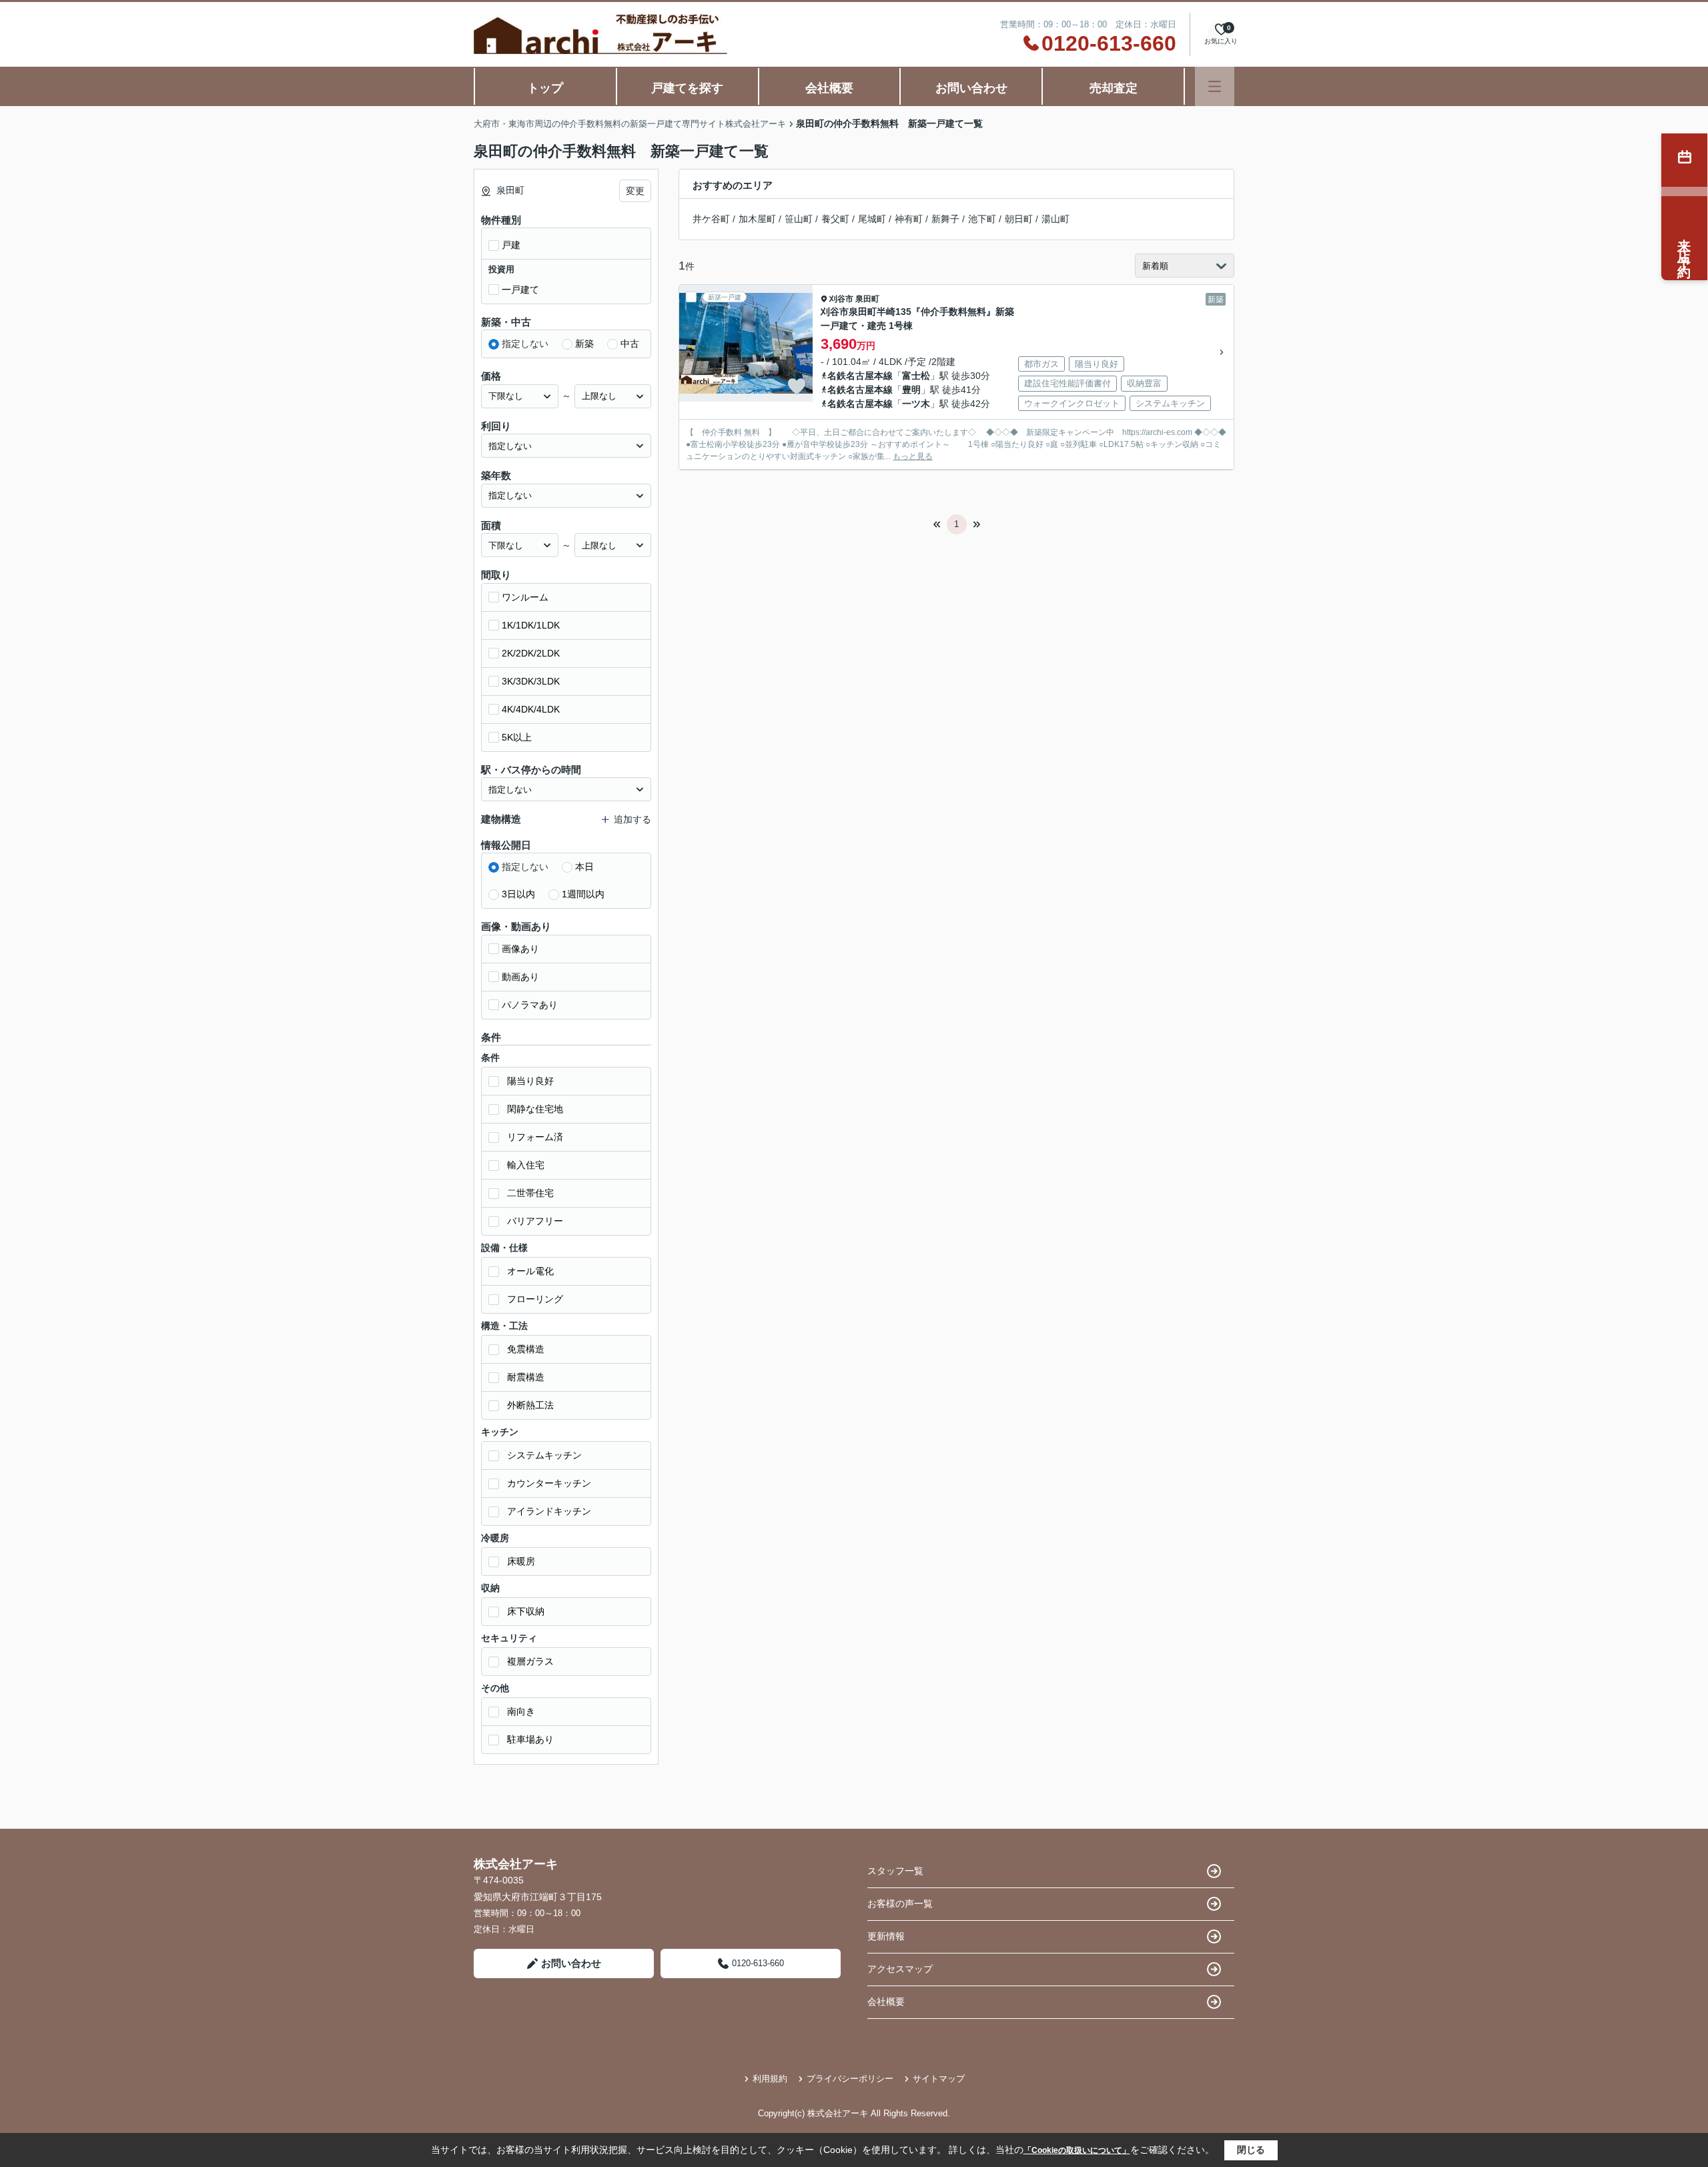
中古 (630, 344)
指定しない (525, 344)
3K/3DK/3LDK (531, 681)
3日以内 (518, 894)
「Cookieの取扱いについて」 (1077, 2150)
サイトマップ (939, 2079)
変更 (635, 191)
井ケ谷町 (711, 219)
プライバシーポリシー (850, 2079)
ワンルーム (525, 597)
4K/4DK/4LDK (531, 709)
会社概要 (829, 88)
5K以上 (517, 737)
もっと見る (913, 456)
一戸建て (520, 290)
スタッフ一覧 (895, 1871)
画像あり (520, 949)
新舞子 (945, 219)
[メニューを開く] (1215, 86)
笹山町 (799, 219)
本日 (584, 867)
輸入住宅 (526, 1165)
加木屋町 (757, 219)
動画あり (520, 977)
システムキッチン (544, 1455)
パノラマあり (530, 1005)
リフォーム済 (535, 1137)
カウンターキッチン (549, 1483)
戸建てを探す (687, 88)
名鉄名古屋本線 (860, 376)
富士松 (916, 376)
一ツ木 (916, 404)
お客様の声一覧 (900, 1903)
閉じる (1251, 2150)
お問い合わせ (971, 88)
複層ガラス (530, 1661)
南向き (521, 1711)
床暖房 (521, 1561)
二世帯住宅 (530, 1193)
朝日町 (1019, 219)
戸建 (511, 245)
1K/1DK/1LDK (531, 625)
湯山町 (1055, 219)
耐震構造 (526, 1377)
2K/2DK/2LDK (531, 653)
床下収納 (526, 1611)
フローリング (535, 1299)
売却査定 (1114, 88)
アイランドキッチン (549, 1511)
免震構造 (526, 1349)
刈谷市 (841, 299)
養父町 (835, 219)
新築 (584, 344)
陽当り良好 (530, 1081)
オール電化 (530, 1271)
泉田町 (867, 299)
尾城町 (872, 219)
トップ (545, 88)
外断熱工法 (530, 1405)
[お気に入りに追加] (797, 386)
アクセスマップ (900, 1969)
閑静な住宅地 (535, 1109)
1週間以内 (583, 894)
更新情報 (886, 1936)
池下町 (982, 219)
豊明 (911, 390)
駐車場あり (530, 1739)
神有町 (909, 219)
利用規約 (770, 2079)
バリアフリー (535, 1221)
